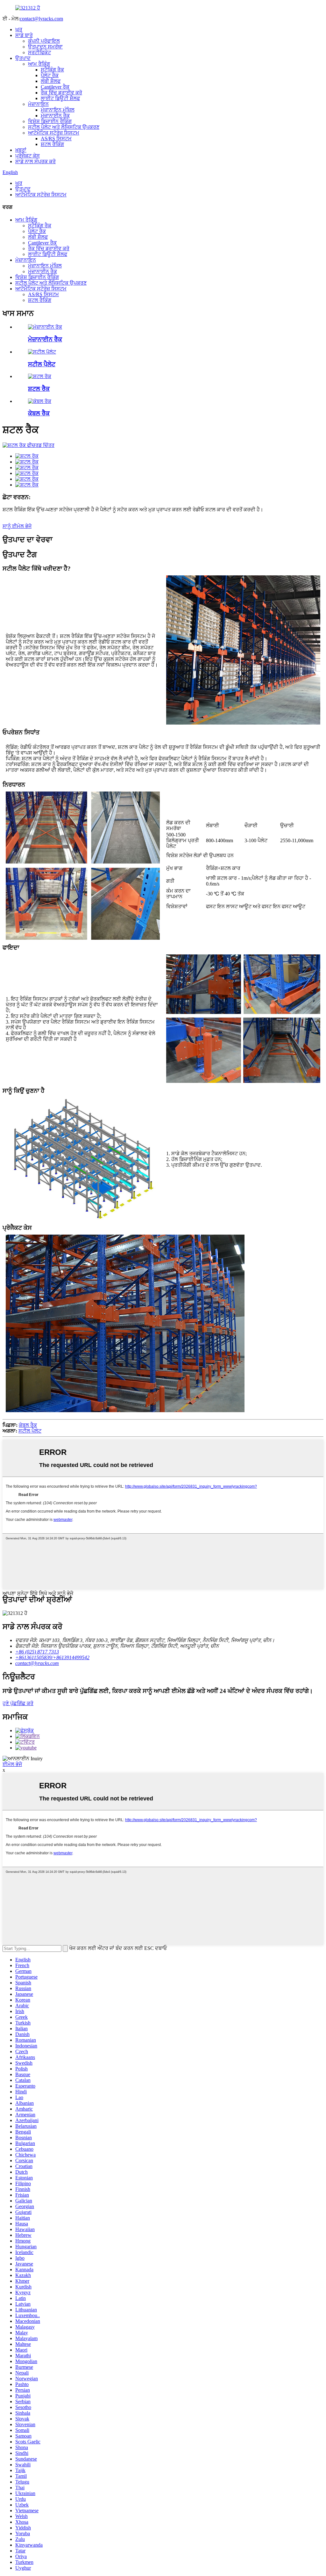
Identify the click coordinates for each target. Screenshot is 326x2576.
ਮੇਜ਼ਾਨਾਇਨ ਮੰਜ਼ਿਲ (58, 110)
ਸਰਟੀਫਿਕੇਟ (39, 52)
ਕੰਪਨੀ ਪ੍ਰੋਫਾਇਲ (44, 41)
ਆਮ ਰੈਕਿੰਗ (39, 64)
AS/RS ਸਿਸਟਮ (56, 139)
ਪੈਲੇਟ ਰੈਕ (50, 75)
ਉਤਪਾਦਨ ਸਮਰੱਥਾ (45, 47)
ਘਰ (19, 29)
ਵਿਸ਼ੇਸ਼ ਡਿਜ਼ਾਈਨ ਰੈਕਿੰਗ (50, 121)
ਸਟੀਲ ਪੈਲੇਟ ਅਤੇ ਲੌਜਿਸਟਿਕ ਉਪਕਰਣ (64, 127)
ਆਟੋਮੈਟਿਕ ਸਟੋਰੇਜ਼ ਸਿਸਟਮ (54, 133)
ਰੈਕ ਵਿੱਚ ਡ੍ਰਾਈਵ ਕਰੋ (61, 93)
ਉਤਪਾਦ (23, 58)
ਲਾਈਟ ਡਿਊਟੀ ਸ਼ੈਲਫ (60, 98)
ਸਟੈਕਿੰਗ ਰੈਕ (52, 70)
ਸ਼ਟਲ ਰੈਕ (39, 389)
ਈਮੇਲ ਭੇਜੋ (12, 1764)
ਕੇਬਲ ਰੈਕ (39, 413)
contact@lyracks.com (41, 19)
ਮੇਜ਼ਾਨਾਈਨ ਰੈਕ (55, 116)
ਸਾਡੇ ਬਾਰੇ (24, 35)
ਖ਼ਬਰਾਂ (21, 150)
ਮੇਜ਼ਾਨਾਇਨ (38, 104)
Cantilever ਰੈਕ (55, 87)
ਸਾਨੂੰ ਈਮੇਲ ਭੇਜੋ (17, 526)
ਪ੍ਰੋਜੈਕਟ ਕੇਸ (28, 156)
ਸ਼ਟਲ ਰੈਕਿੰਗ (52, 144)
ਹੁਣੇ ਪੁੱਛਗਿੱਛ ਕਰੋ (18, 1703)
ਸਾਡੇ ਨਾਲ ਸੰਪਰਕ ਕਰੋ (35, 161)
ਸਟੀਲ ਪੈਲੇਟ (42, 364)
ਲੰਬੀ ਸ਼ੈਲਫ (51, 81)
